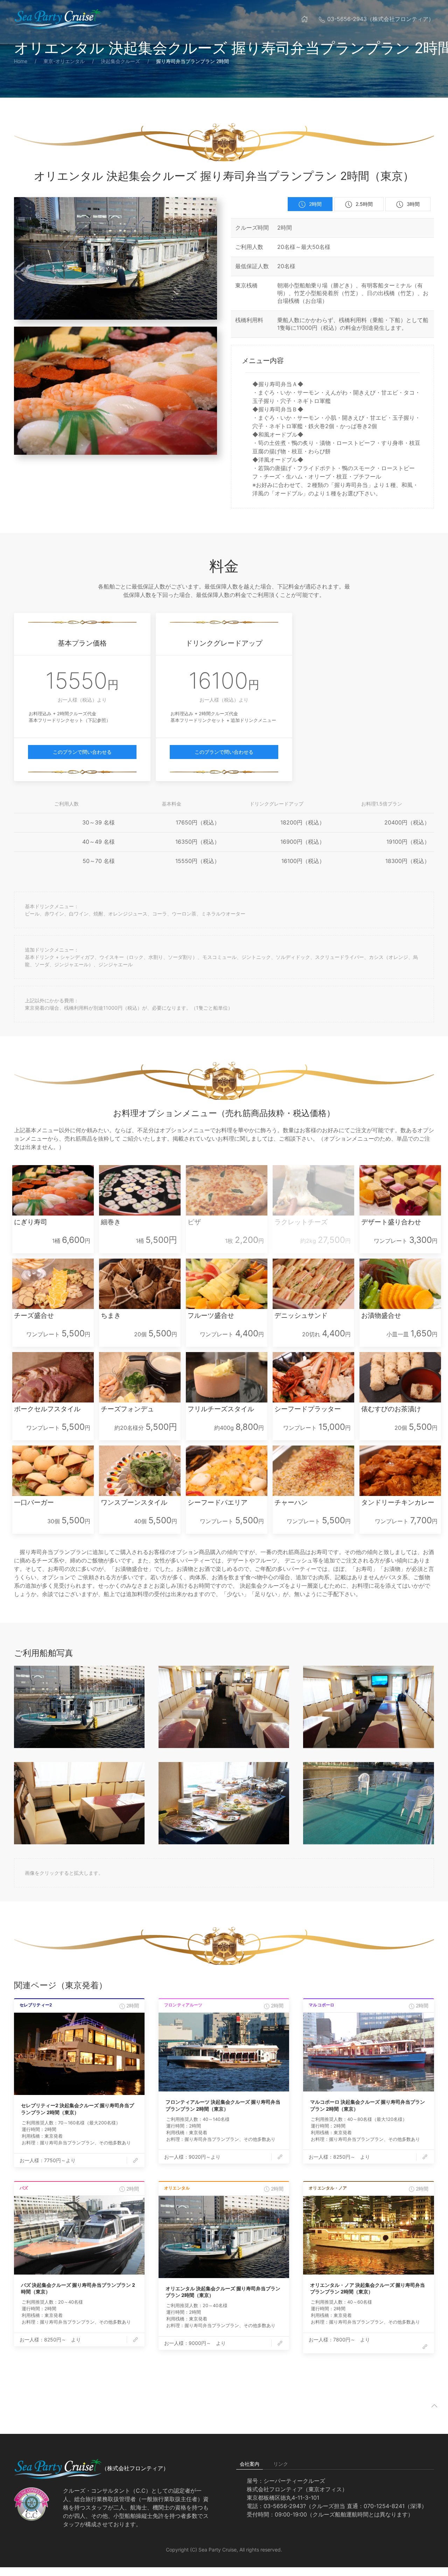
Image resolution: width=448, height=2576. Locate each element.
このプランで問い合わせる (82, 752)
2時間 (315, 204)
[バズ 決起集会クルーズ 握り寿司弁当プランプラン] (79, 2235)
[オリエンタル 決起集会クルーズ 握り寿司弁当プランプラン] (224, 2237)
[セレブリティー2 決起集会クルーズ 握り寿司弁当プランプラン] (79, 2054)
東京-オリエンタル (64, 61)
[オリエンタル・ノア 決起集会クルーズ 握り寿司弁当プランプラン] (368, 2235)
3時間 (413, 204)
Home (21, 61)
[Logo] (58, 19)
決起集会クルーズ (120, 61)
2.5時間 (364, 204)
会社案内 (250, 2464)
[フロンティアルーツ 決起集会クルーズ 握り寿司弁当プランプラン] (224, 2052)
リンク (281, 2464)
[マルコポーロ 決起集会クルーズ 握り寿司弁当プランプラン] (368, 2052)
